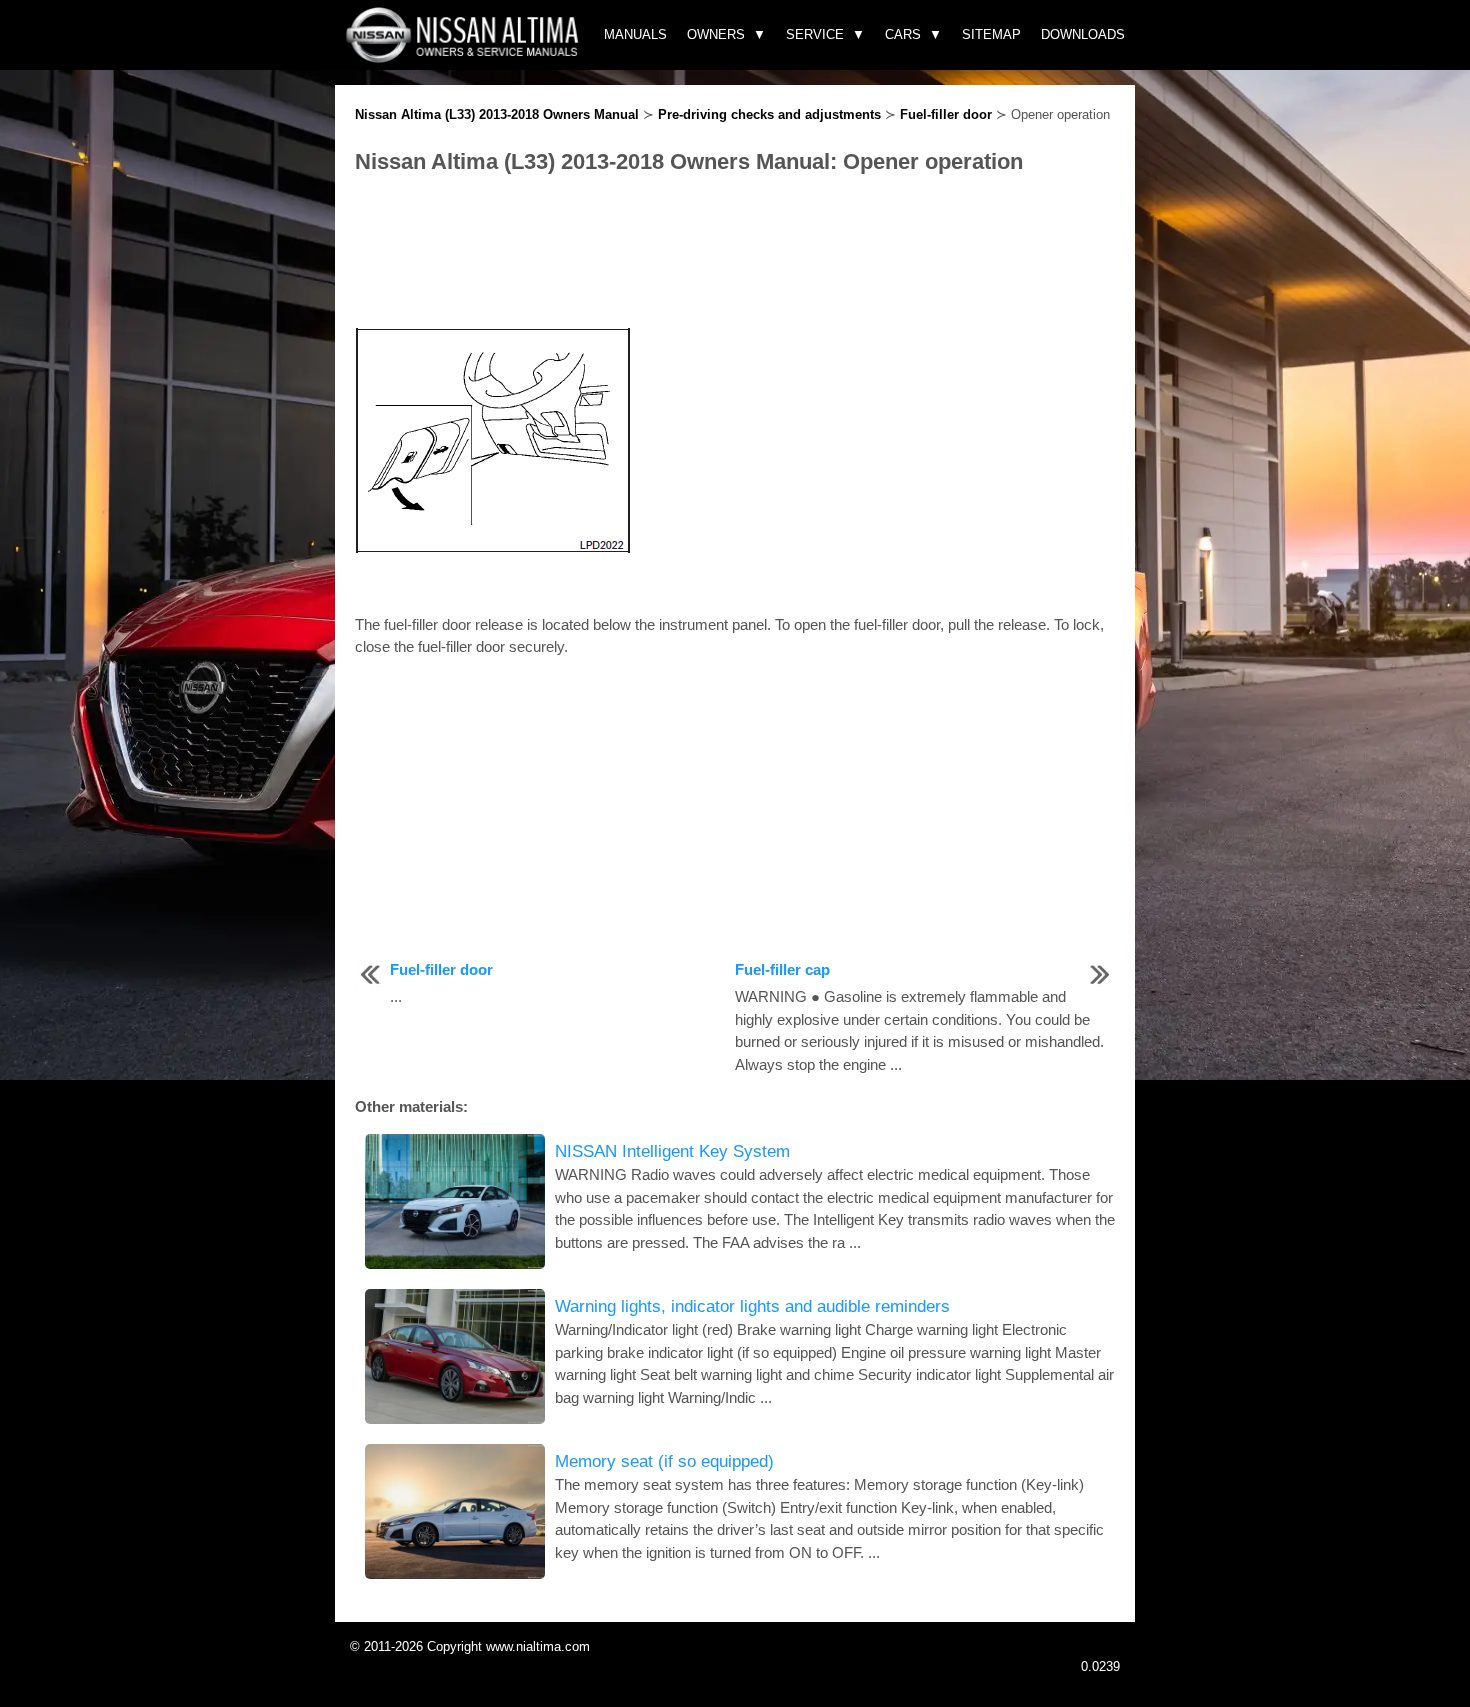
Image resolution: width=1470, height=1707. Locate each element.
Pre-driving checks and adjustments (769, 114)
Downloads (1083, 34)
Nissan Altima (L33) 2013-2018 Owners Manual (497, 114)
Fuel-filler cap (782, 969)
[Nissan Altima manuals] (464, 57)
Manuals (635, 34)
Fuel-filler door (946, 114)
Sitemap (991, 34)
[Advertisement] (735, 253)
